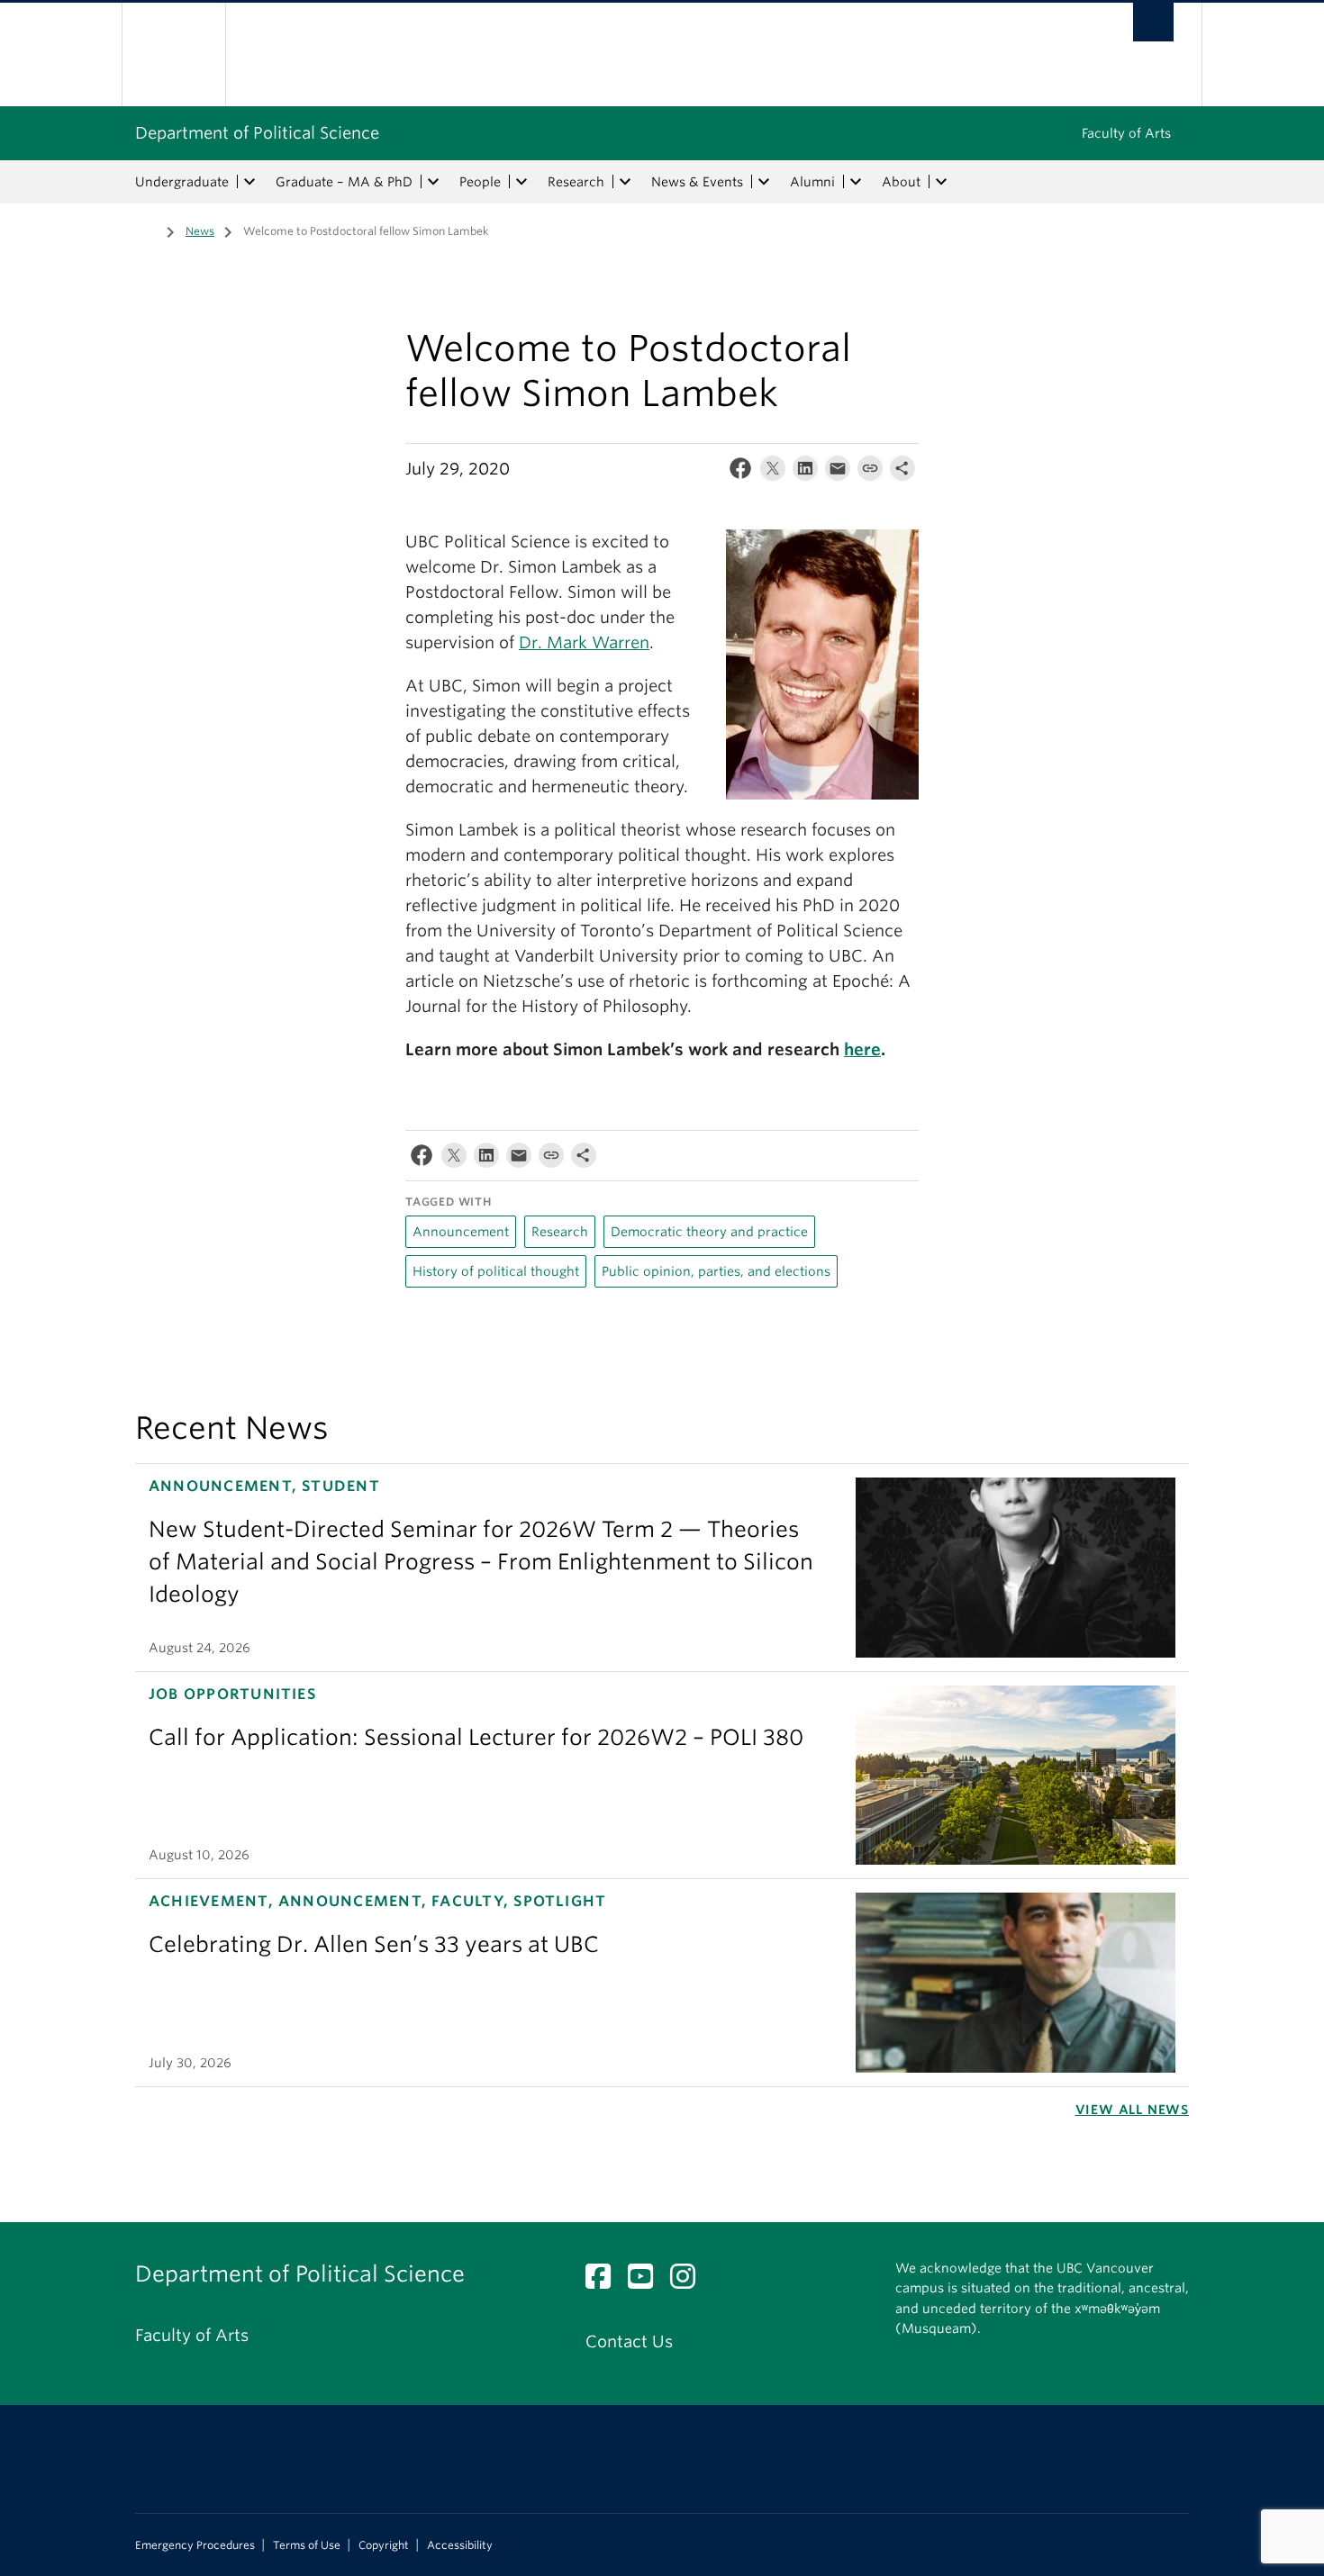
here (862, 1049)
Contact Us (629, 2341)
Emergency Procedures (195, 2545)
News (200, 231)
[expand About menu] (941, 182)
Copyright (384, 2545)
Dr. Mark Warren (584, 642)
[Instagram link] (689, 2281)
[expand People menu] (521, 182)
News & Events (697, 182)
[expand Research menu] (625, 182)
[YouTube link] (647, 2281)
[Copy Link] (870, 472)
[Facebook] (740, 472)
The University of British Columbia (173, 54)
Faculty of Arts (1126, 133)
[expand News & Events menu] (764, 182)
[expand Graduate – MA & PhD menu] (433, 182)
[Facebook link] (605, 2281)
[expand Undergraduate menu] (249, 182)
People (480, 182)
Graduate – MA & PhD (344, 182)
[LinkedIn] (805, 472)
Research (576, 182)
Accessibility (460, 2545)
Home (146, 230)
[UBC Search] (1153, 22)
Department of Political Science (257, 133)
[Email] (838, 472)
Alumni (812, 182)
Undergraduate (182, 182)
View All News (1132, 2110)
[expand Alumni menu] (856, 182)
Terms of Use (307, 2545)
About (901, 182)
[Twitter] (773, 472)
